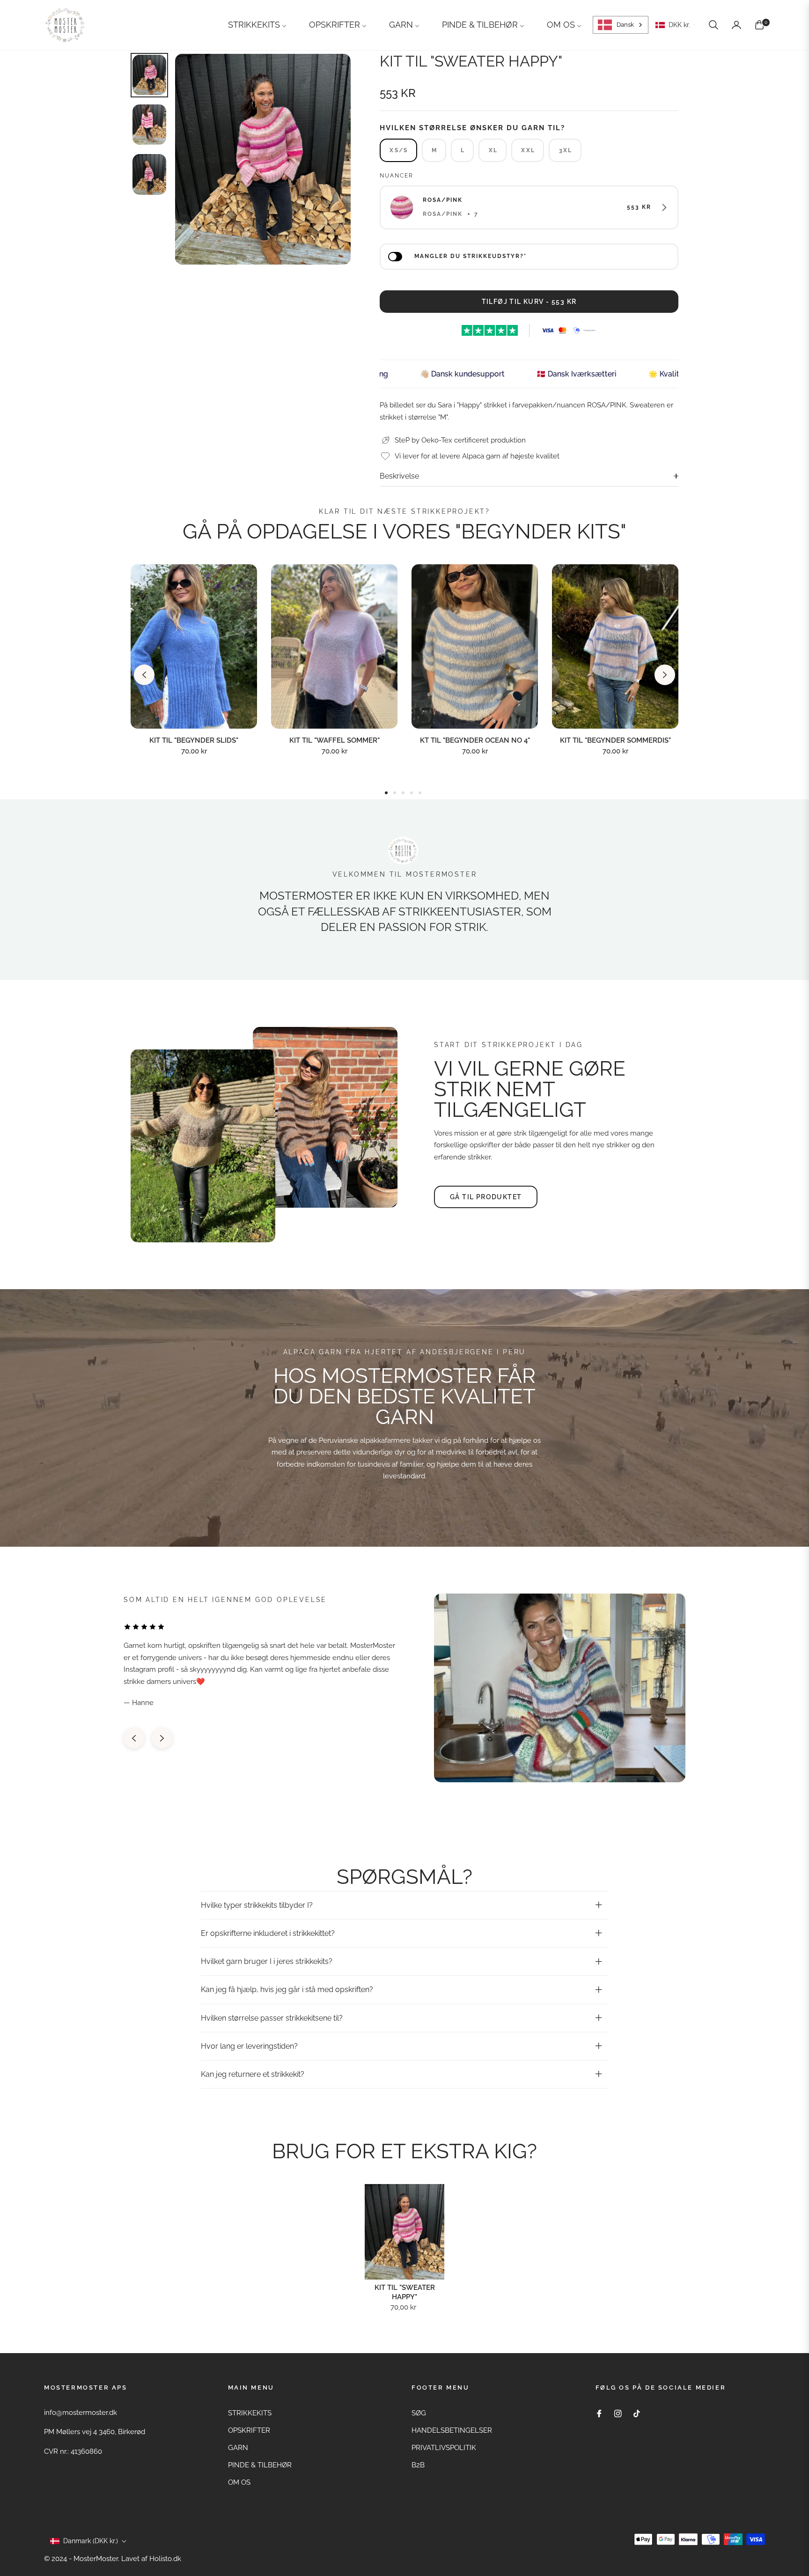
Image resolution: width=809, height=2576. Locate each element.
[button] (713, 25)
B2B (418, 2465)
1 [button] (386, 793)
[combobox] (621, 25)
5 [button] (420, 793)
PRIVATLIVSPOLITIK (444, 2448)
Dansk (625, 25)
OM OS (239, 2482)
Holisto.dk (165, 2559)
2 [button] (395, 793)
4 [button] (412, 793)
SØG (419, 2413)
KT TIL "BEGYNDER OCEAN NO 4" (475, 740)
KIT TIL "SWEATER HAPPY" (405, 2292)
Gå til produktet (486, 1197)
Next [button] (665, 675)
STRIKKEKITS (250, 2413)
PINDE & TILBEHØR (260, 2465)
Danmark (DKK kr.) (91, 2541)
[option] (263, 159)
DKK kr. (679, 25)
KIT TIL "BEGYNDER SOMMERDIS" (615, 740)
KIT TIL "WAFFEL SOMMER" (335, 740)
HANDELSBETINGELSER (452, 2430)
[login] (736, 25)
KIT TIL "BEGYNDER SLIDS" (194, 740)
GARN (238, 2448)
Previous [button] (144, 675)
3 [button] (403, 793)
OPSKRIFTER (249, 2430)
